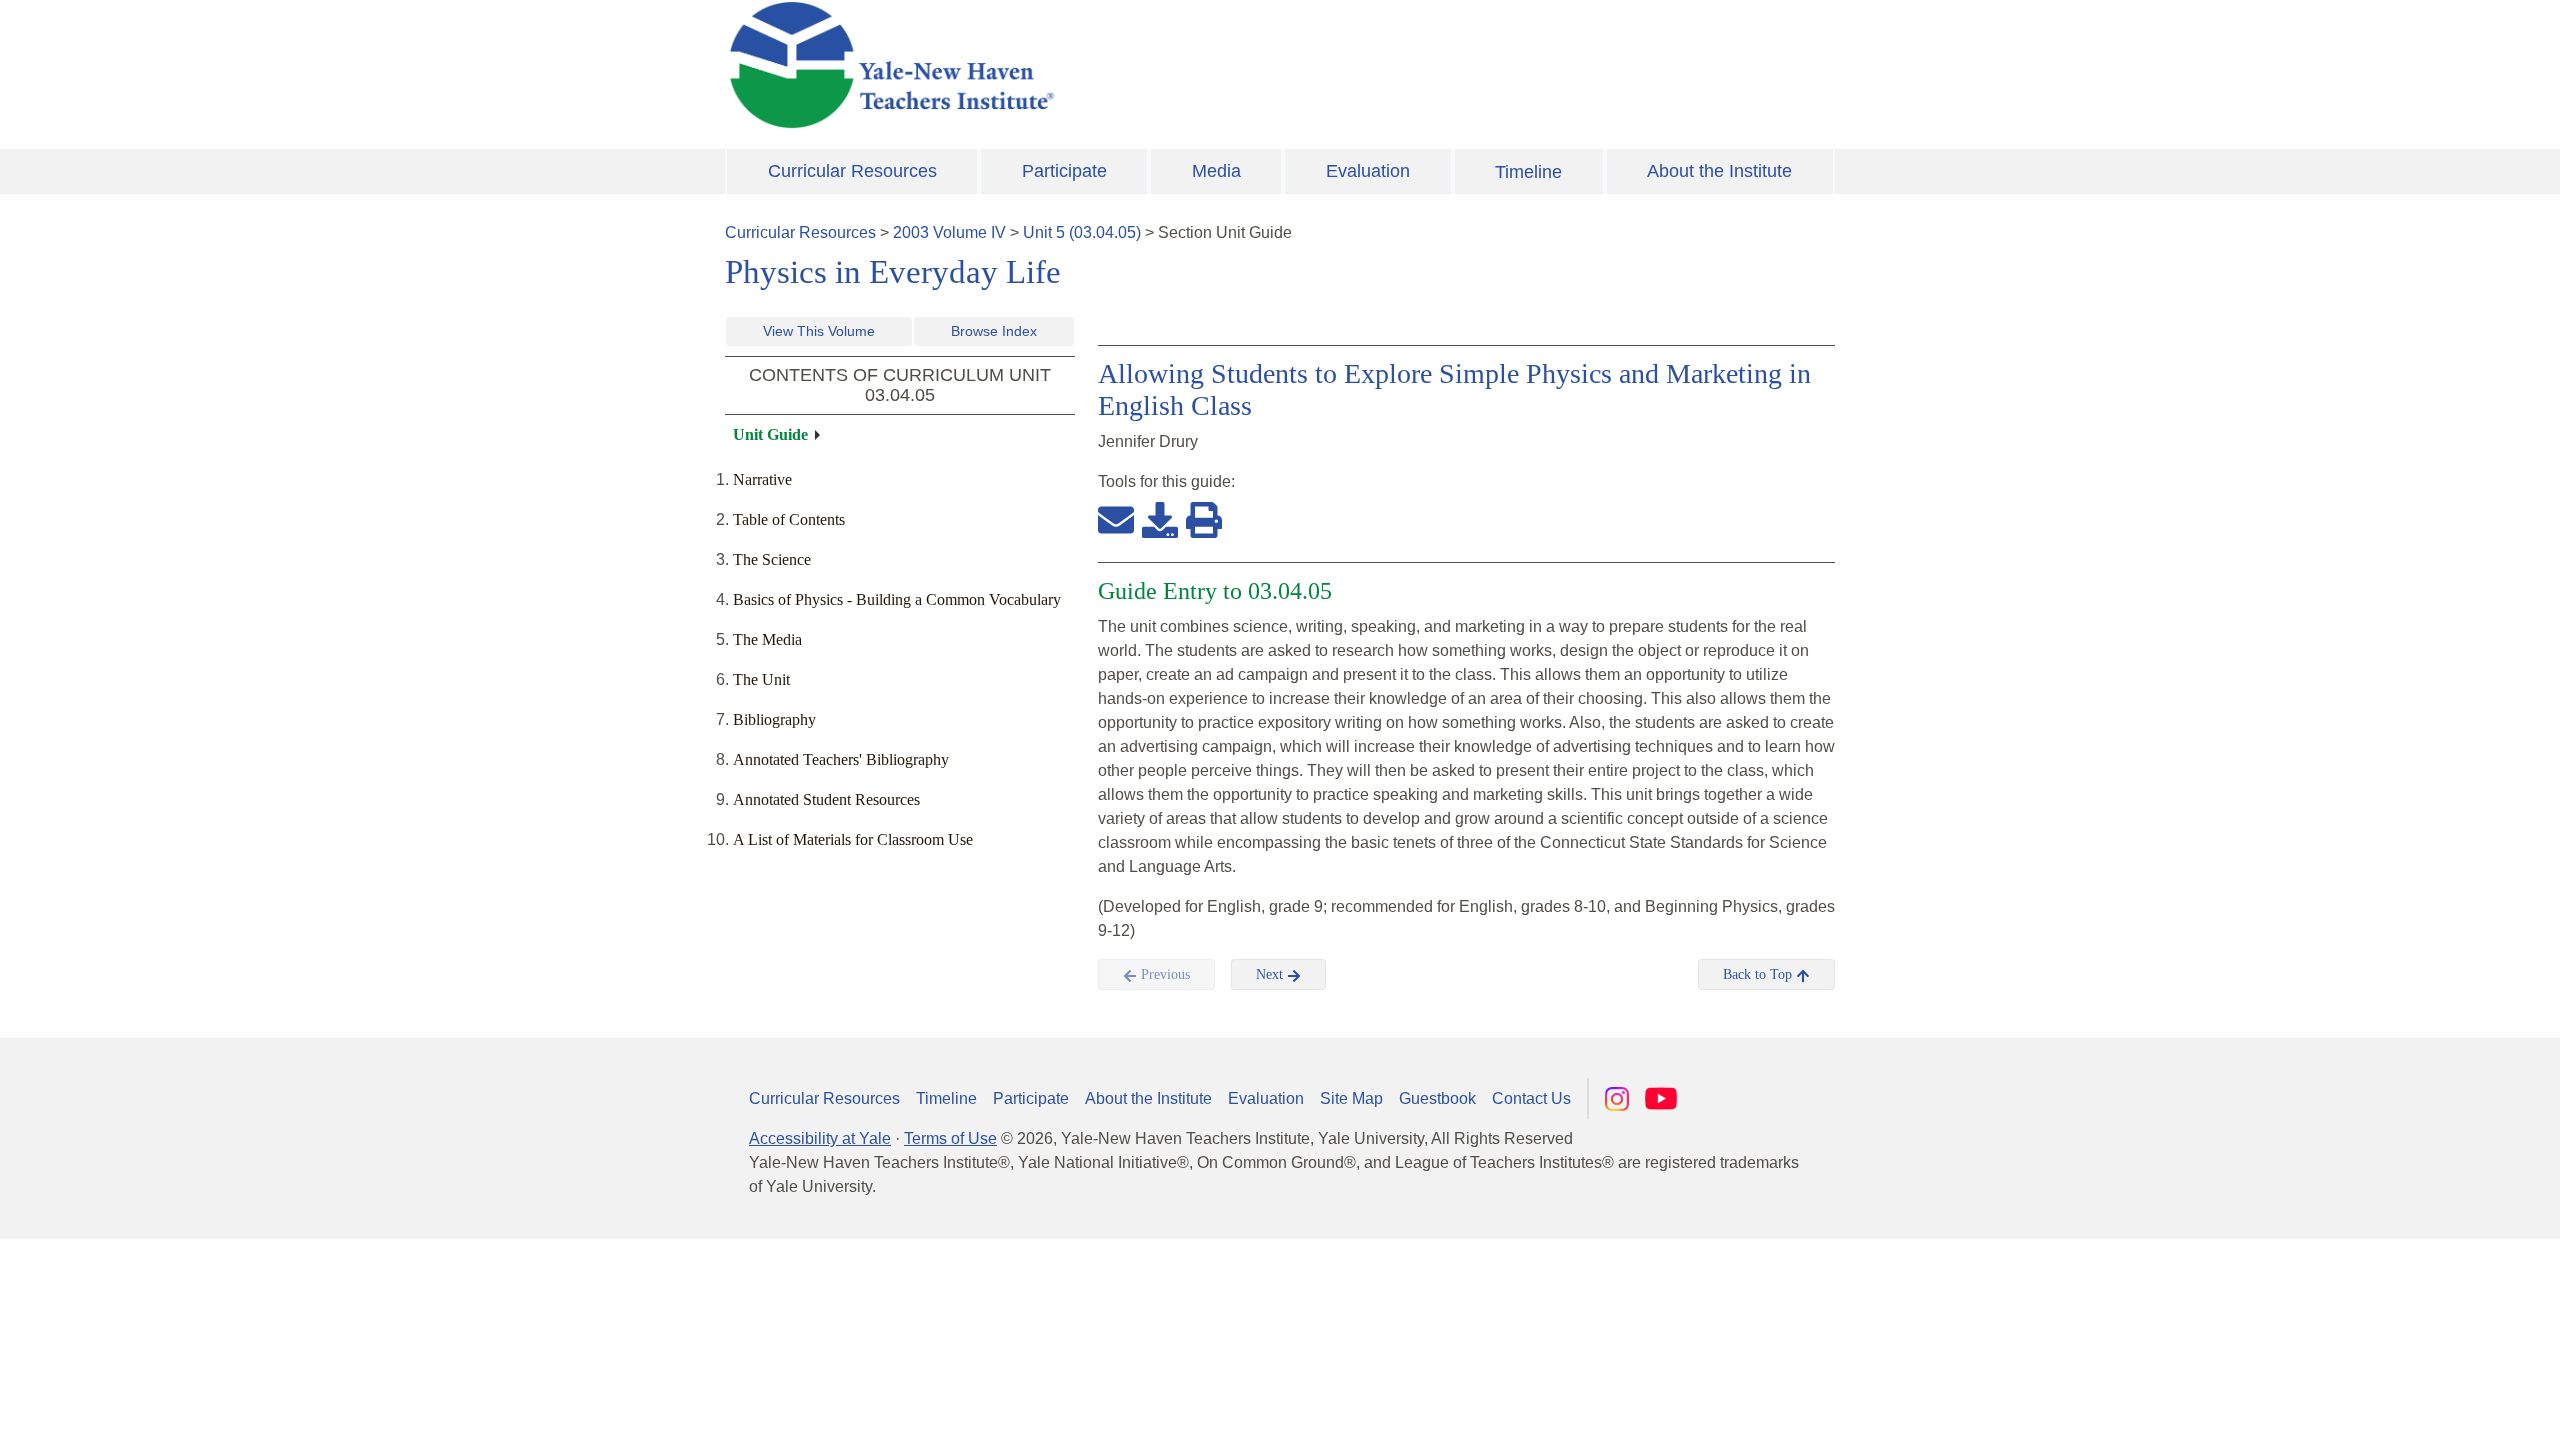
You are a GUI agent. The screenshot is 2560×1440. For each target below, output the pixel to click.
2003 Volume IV (949, 232)
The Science (772, 559)
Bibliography (774, 719)
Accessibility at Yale (820, 1138)
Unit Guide (770, 434)
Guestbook (1437, 1098)
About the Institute (1719, 171)
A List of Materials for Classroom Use (853, 839)
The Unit (761, 679)
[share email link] (1116, 519)
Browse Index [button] (994, 331)
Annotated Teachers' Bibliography (841, 759)
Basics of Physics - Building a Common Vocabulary (897, 599)
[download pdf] (1160, 519)
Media (1216, 171)
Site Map (1351, 1098)
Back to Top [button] (1759, 974)
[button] (2445, 1405)
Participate (1064, 171)
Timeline (1528, 172)
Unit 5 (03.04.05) (1082, 232)
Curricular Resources (852, 171)
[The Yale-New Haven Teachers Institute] (1090, 65)
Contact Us (1531, 1098)
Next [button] (1271, 974)
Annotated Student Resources (826, 799)
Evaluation (1368, 171)
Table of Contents (789, 519)
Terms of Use (950, 1138)
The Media (767, 639)
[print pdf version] (1204, 519)
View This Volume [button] (819, 331)
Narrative (762, 479)
